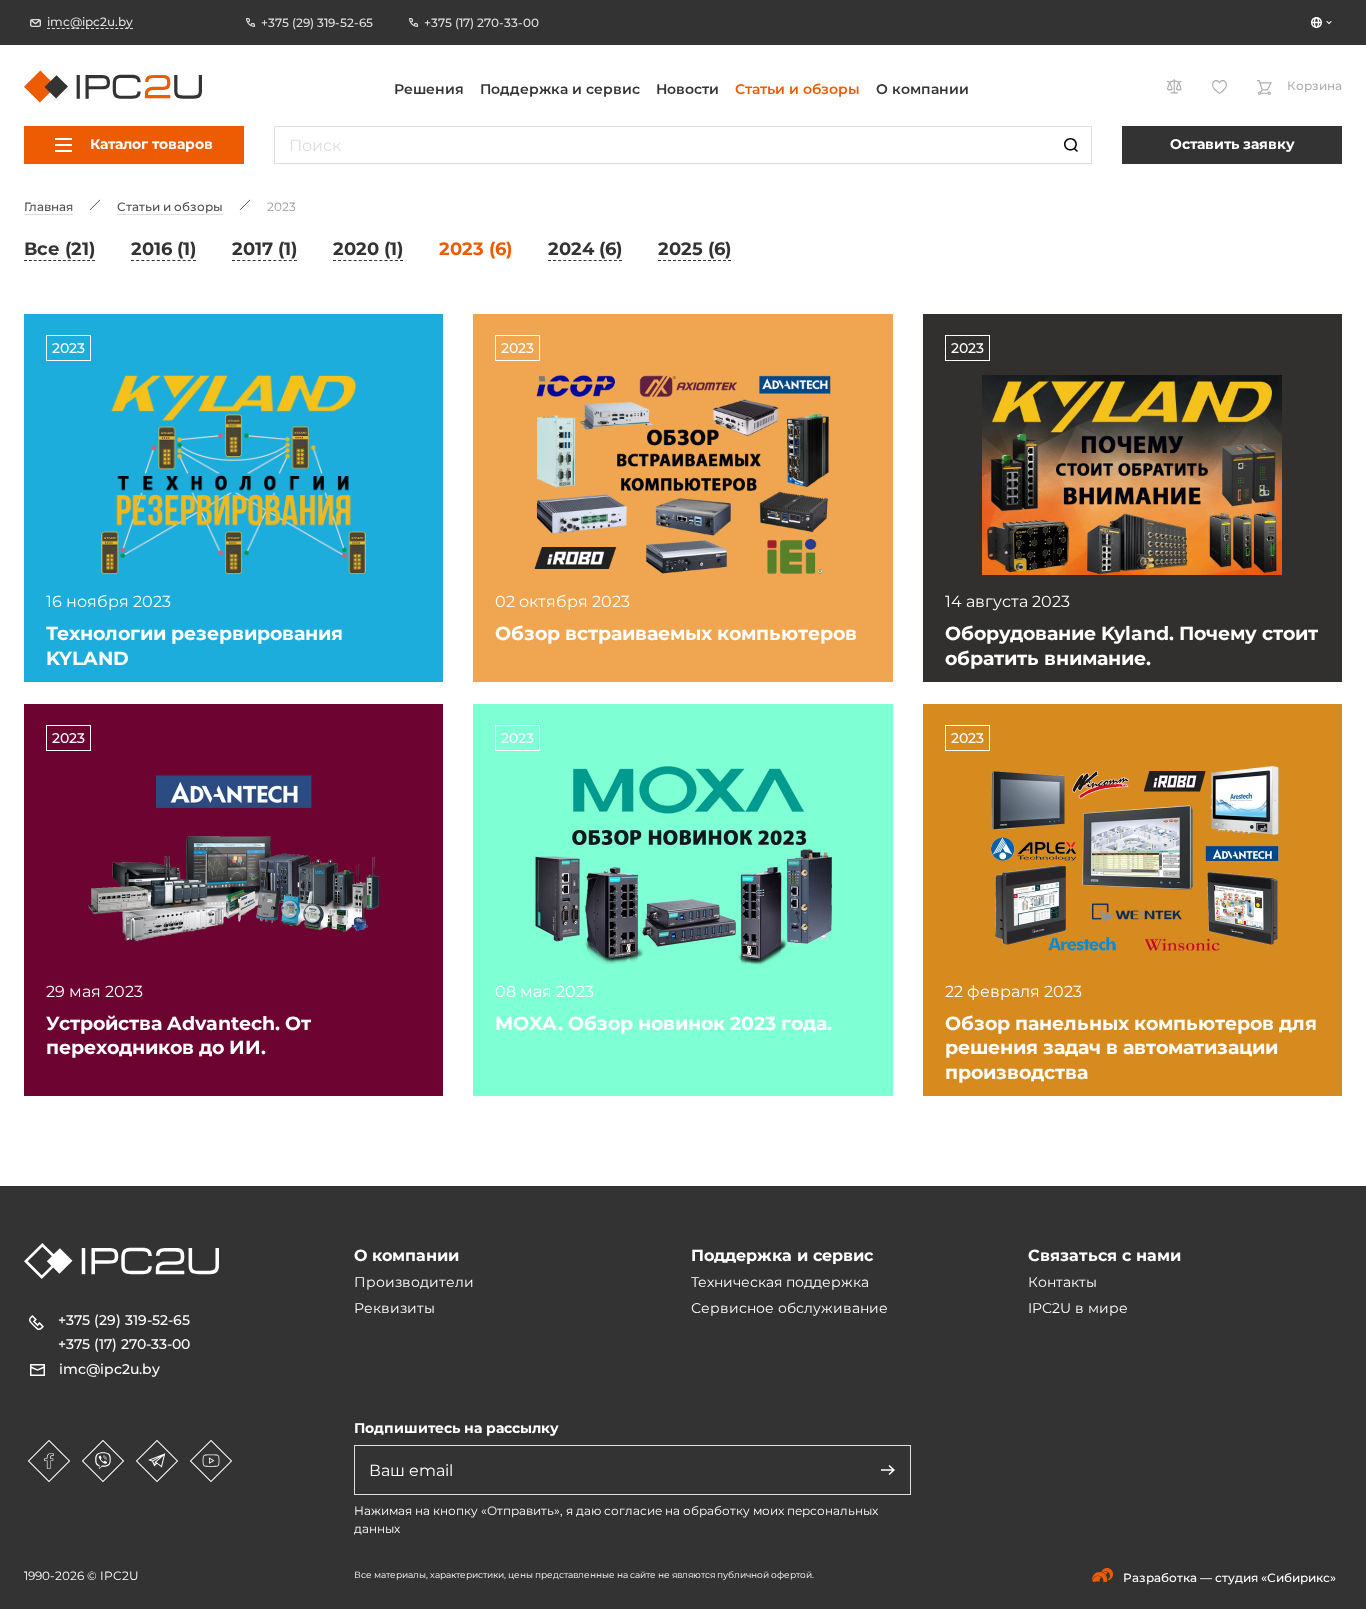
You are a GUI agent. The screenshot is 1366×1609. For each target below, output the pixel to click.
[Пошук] (1071, 145)
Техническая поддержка (780, 1282)
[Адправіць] (888, 1470)
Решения (429, 89)
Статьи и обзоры (797, 89)
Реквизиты (394, 1308)
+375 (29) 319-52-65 (124, 1320)
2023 (68, 348)
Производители (414, 1282)
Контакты (1062, 1282)
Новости (687, 89)
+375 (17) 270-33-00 (124, 1344)
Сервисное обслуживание (789, 1308)
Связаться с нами (1104, 1255)
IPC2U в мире (1078, 1308)
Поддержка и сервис (560, 89)
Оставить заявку (1232, 144)
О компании (922, 89)
